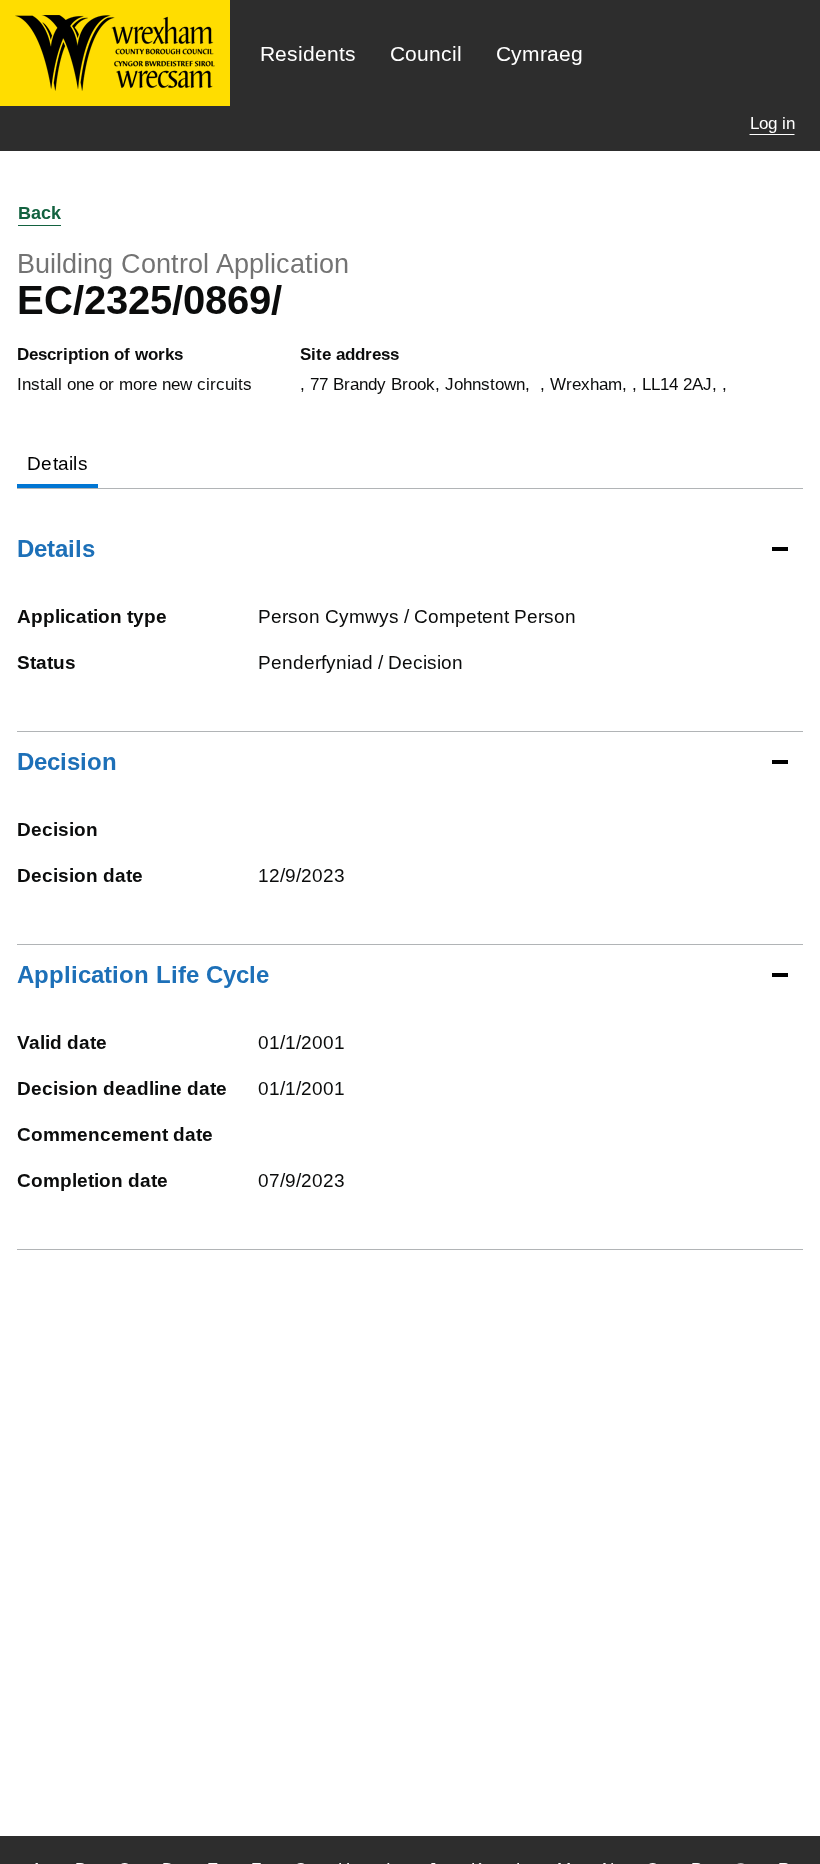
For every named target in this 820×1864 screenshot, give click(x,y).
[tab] (57, 465)
